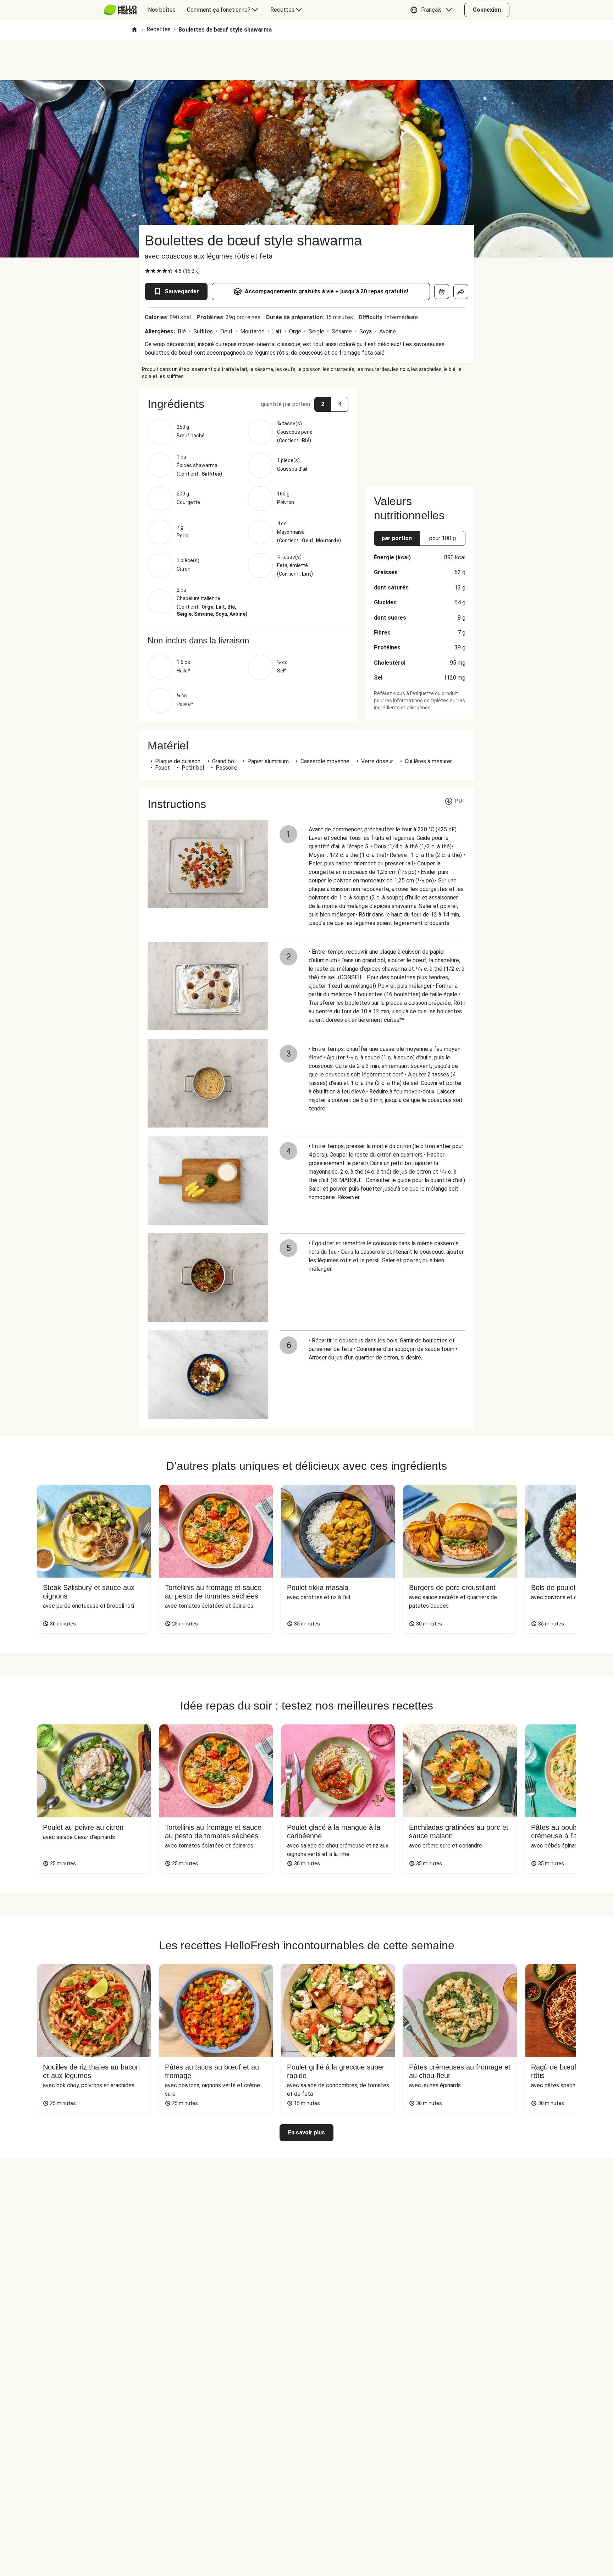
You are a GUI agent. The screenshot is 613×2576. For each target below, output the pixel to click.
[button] (433, 10)
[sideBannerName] (420, 433)
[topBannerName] (306, 60)
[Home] (134, 30)
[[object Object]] (442, 292)
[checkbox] (148, 271)
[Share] (461, 292)
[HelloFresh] (120, 10)
